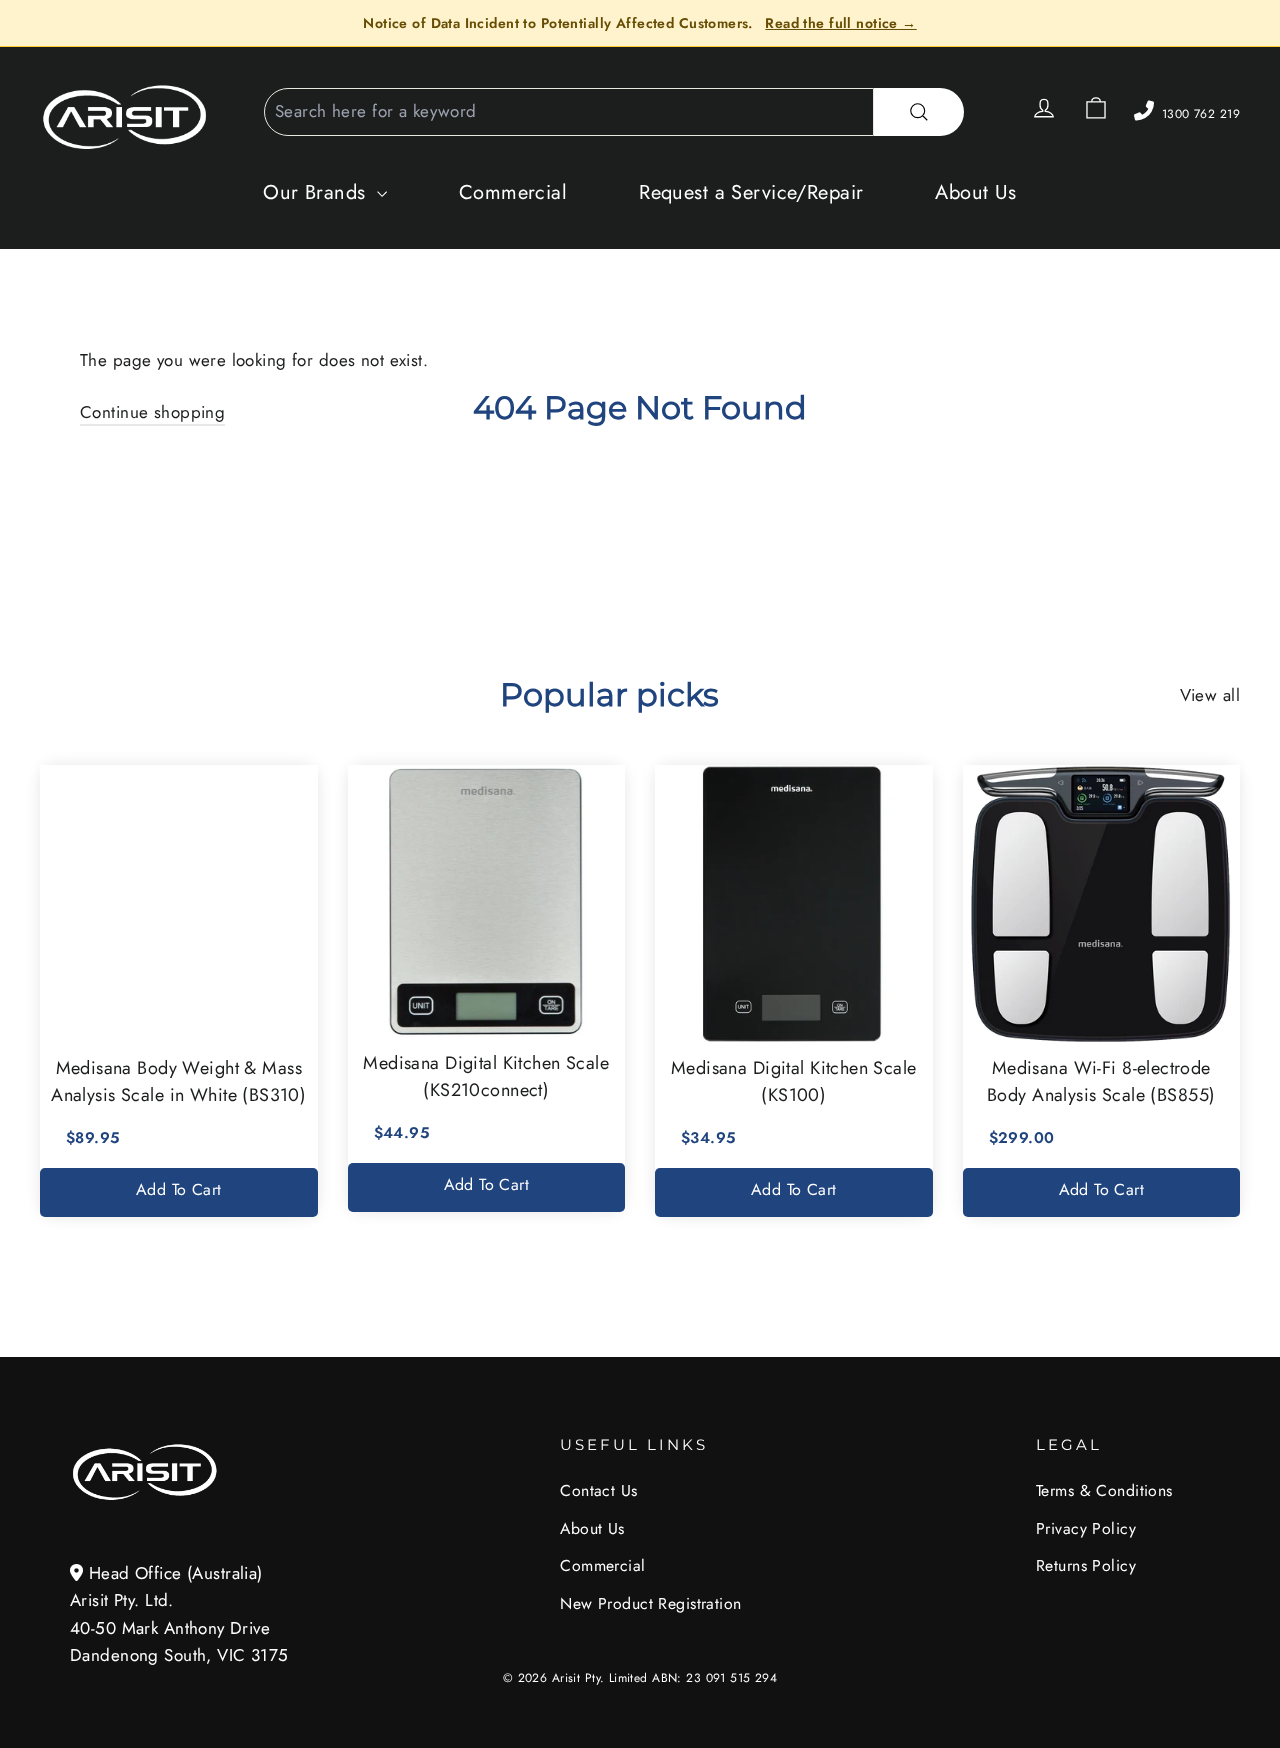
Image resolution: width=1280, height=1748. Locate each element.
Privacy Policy (1086, 1528)
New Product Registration (650, 1603)
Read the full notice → (840, 23)
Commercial (513, 192)
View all (1210, 695)
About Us (975, 192)
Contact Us (598, 1490)
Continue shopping (152, 412)
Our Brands (317, 192)
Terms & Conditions (1104, 1490)
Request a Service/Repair (751, 192)
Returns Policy (1086, 1565)
